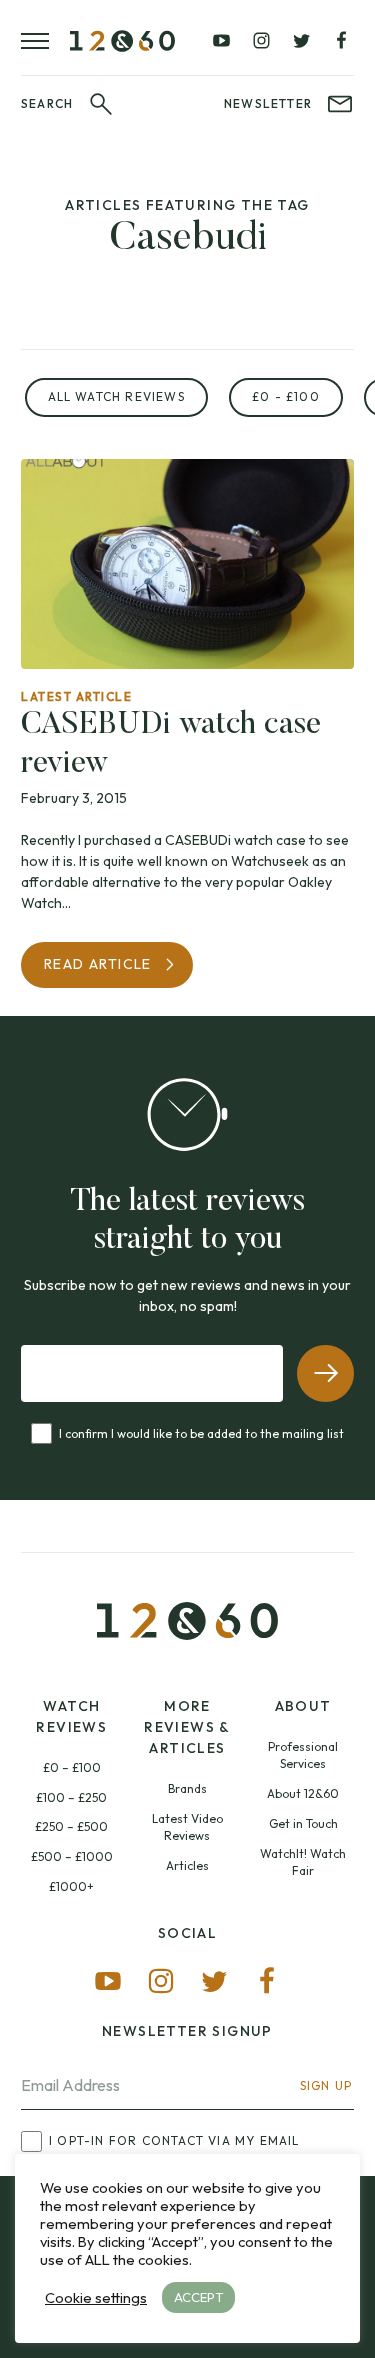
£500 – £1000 (72, 1856)
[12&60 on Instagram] (261, 41)
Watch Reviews (71, 1716)
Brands (187, 1788)
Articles (187, 1865)
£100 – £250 (71, 1797)
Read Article (98, 964)
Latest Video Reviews (187, 1827)
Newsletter (268, 103)
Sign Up (326, 2085)
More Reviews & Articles (187, 1727)
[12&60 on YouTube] (222, 41)
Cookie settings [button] (96, 2298)
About (303, 1706)
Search (47, 103)
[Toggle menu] (45, 40)
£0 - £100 (286, 396)
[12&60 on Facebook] (341, 41)
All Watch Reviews (116, 396)
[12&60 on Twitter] (301, 41)
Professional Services (303, 1755)
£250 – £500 (71, 1826)
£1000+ (71, 1886)
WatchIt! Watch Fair (303, 1862)
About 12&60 (303, 1793)
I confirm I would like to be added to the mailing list (201, 1433)
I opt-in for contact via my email (174, 2141)
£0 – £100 (72, 1767)
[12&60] (122, 41)
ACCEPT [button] (198, 2297)
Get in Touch (303, 1823)
